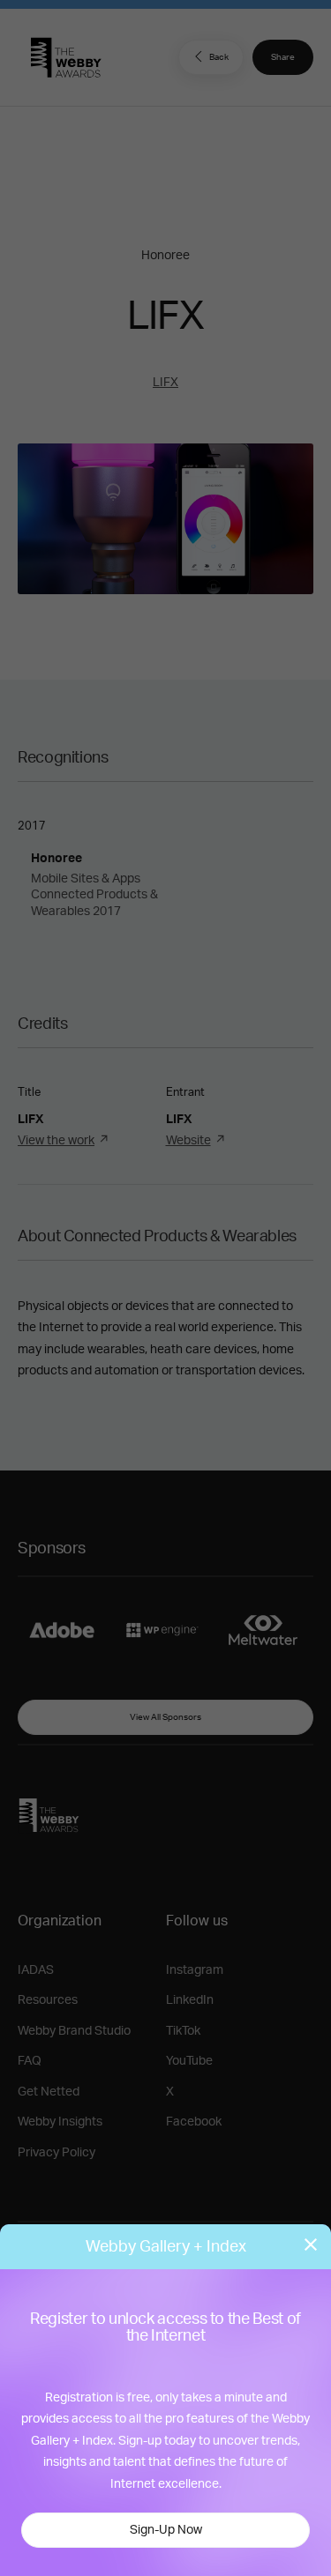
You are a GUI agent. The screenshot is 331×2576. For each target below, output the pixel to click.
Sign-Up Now (166, 2530)
